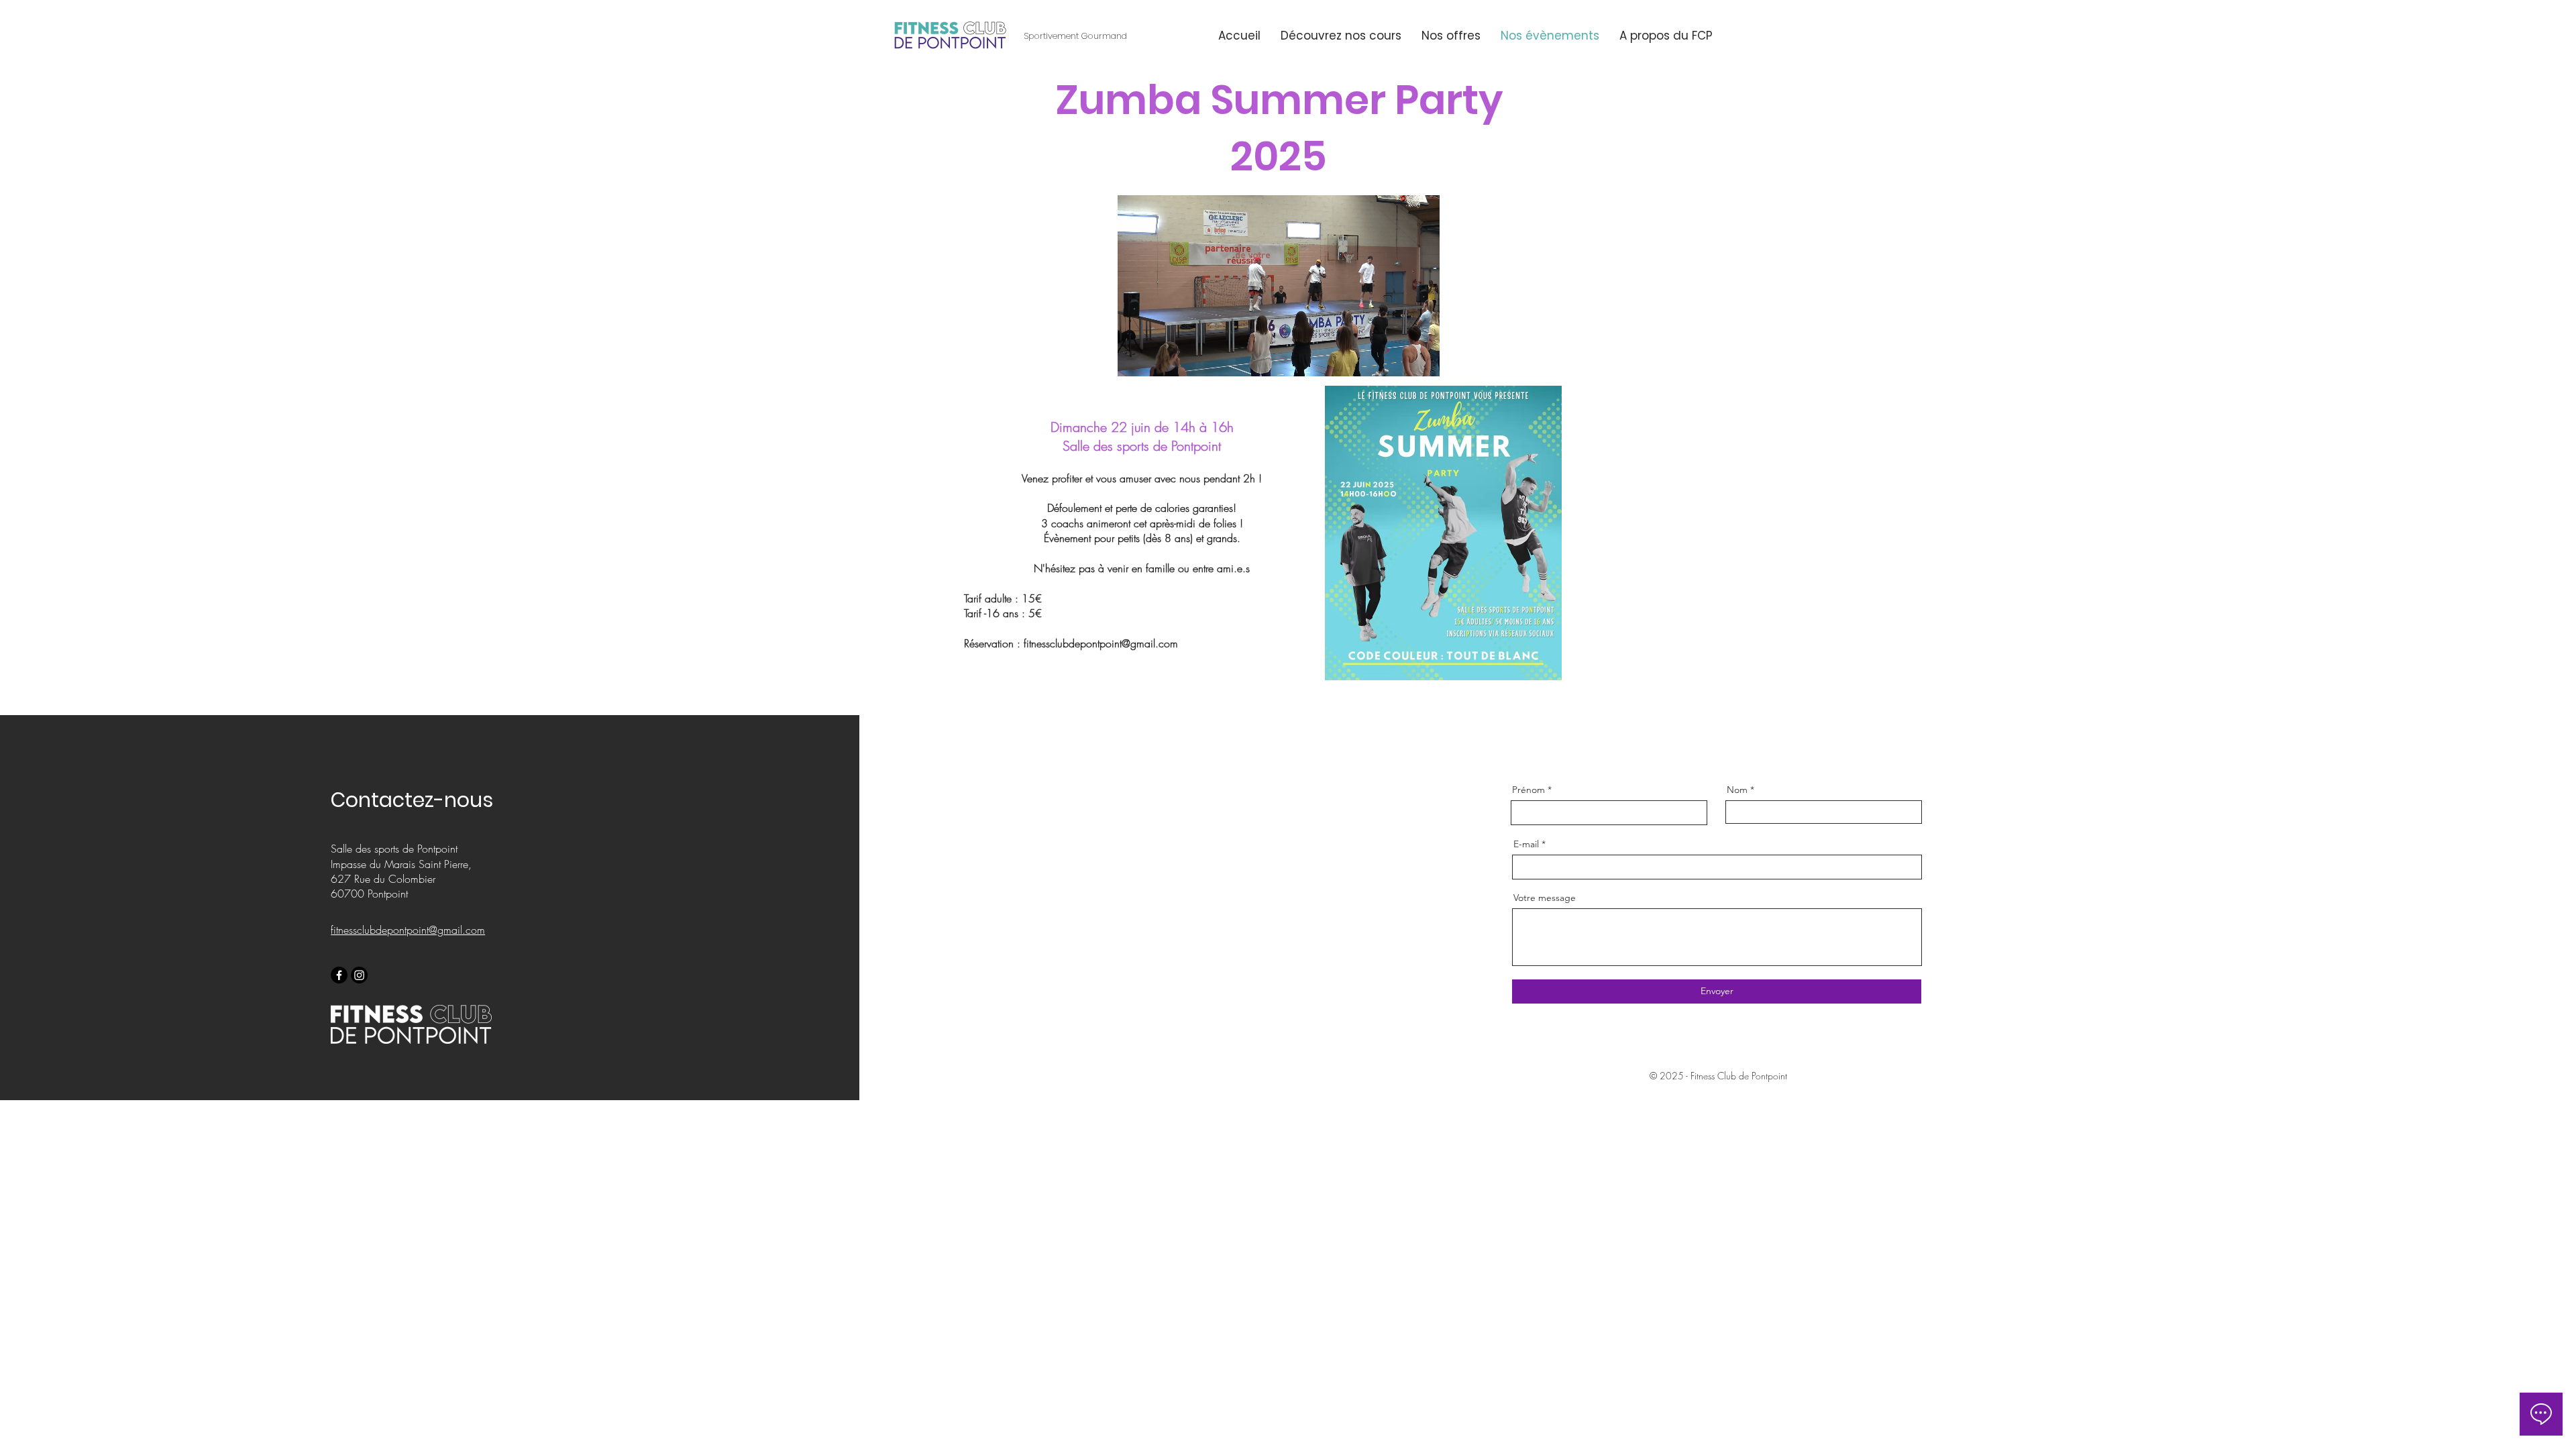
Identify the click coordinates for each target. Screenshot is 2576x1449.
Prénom (1528, 790)
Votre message (1545, 898)
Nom (1737, 790)
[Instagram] (359, 975)
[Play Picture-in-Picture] (1399, 358)
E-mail (1526, 844)
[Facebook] (339, 975)
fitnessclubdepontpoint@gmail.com (1101, 643)
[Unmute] (1158, 358)
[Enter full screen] (1421, 358)
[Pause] (1135, 358)
